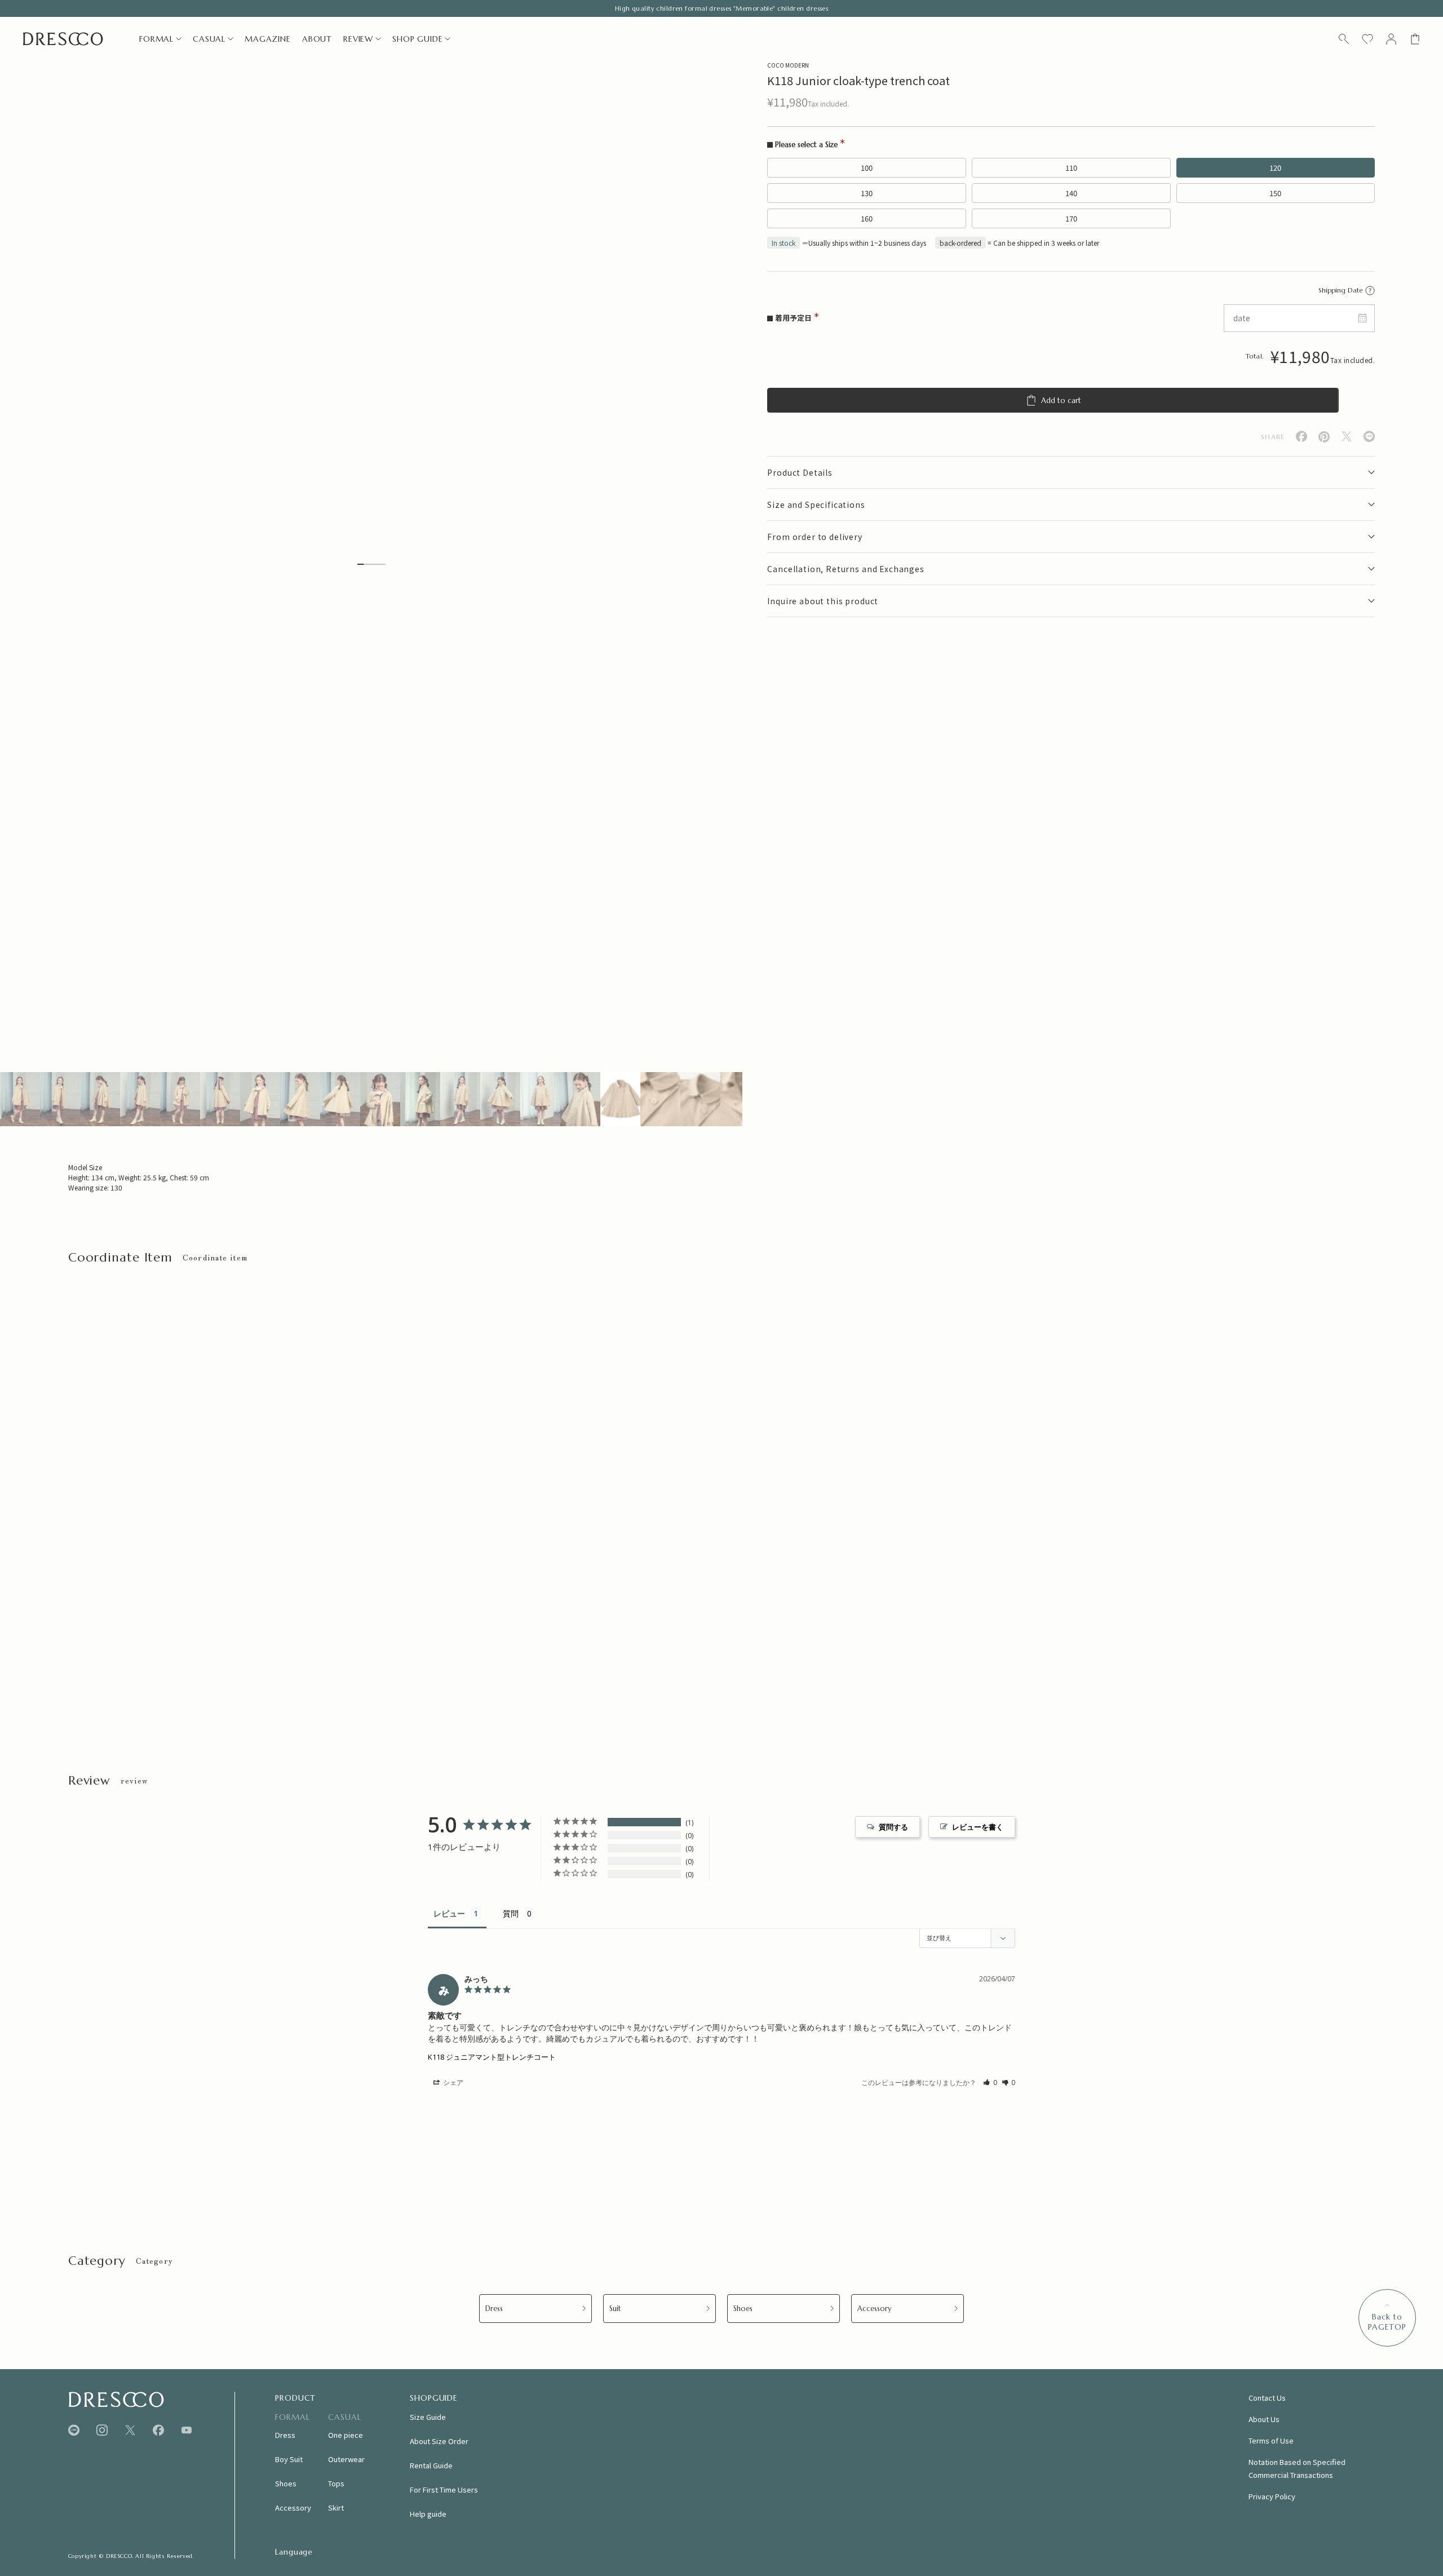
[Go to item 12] (460, 1099)
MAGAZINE (268, 39)
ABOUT (317, 39)
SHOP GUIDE (417, 39)
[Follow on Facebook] (158, 2430)
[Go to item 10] (380, 1099)
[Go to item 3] (100, 1099)
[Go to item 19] (740, 1099)
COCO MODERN (788, 65)
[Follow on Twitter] (130, 2430)
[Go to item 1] (20, 1099)
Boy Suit (289, 2459)
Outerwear (346, 2459)
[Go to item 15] (580, 1099)
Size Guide (428, 2417)
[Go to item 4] (140, 1099)
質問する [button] (893, 1827)
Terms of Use (1271, 2440)
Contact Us (1267, 2398)
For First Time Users (444, 2489)
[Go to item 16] (620, 1099)
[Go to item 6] (220, 1099)
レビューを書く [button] (978, 1827)
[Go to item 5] (180, 1099)
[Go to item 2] (60, 1099)
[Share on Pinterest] (1324, 437)
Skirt (336, 2508)
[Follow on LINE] (74, 2430)
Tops (336, 2483)
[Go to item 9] (340, 1099)
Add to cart (1061, 400)
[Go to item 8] (300, 1099)
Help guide (428, 2514)
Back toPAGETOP (1387, 2322)
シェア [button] (452, 2083)
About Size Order (439, 2441)
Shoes (743, 2309)
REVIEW (358, 39)
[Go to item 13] (500, 1099)
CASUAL (209, 39)
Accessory (875, 2309)
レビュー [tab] (449, 1913)
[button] (990, 2083)
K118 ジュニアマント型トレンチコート (492, 2057)
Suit (615, 2309)
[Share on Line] (1369, 437)
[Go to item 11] (420, 1099)
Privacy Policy (1272, 2496)
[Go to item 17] (660, 1099)
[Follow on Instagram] (102, 2430)
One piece (346, 2435)
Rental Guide (431, 2465)
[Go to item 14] (540, 1099)
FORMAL (156, 39)
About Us (1264, 2419)
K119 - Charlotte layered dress (373, 1646)
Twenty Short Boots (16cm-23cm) (124, 1646)
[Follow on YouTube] (187, 2430)
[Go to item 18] (700, 1099)
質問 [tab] (511, 1913)
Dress (494, 2309)
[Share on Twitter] (1347, 437)
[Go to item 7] (260, 1099)
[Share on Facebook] (1302, 437)
